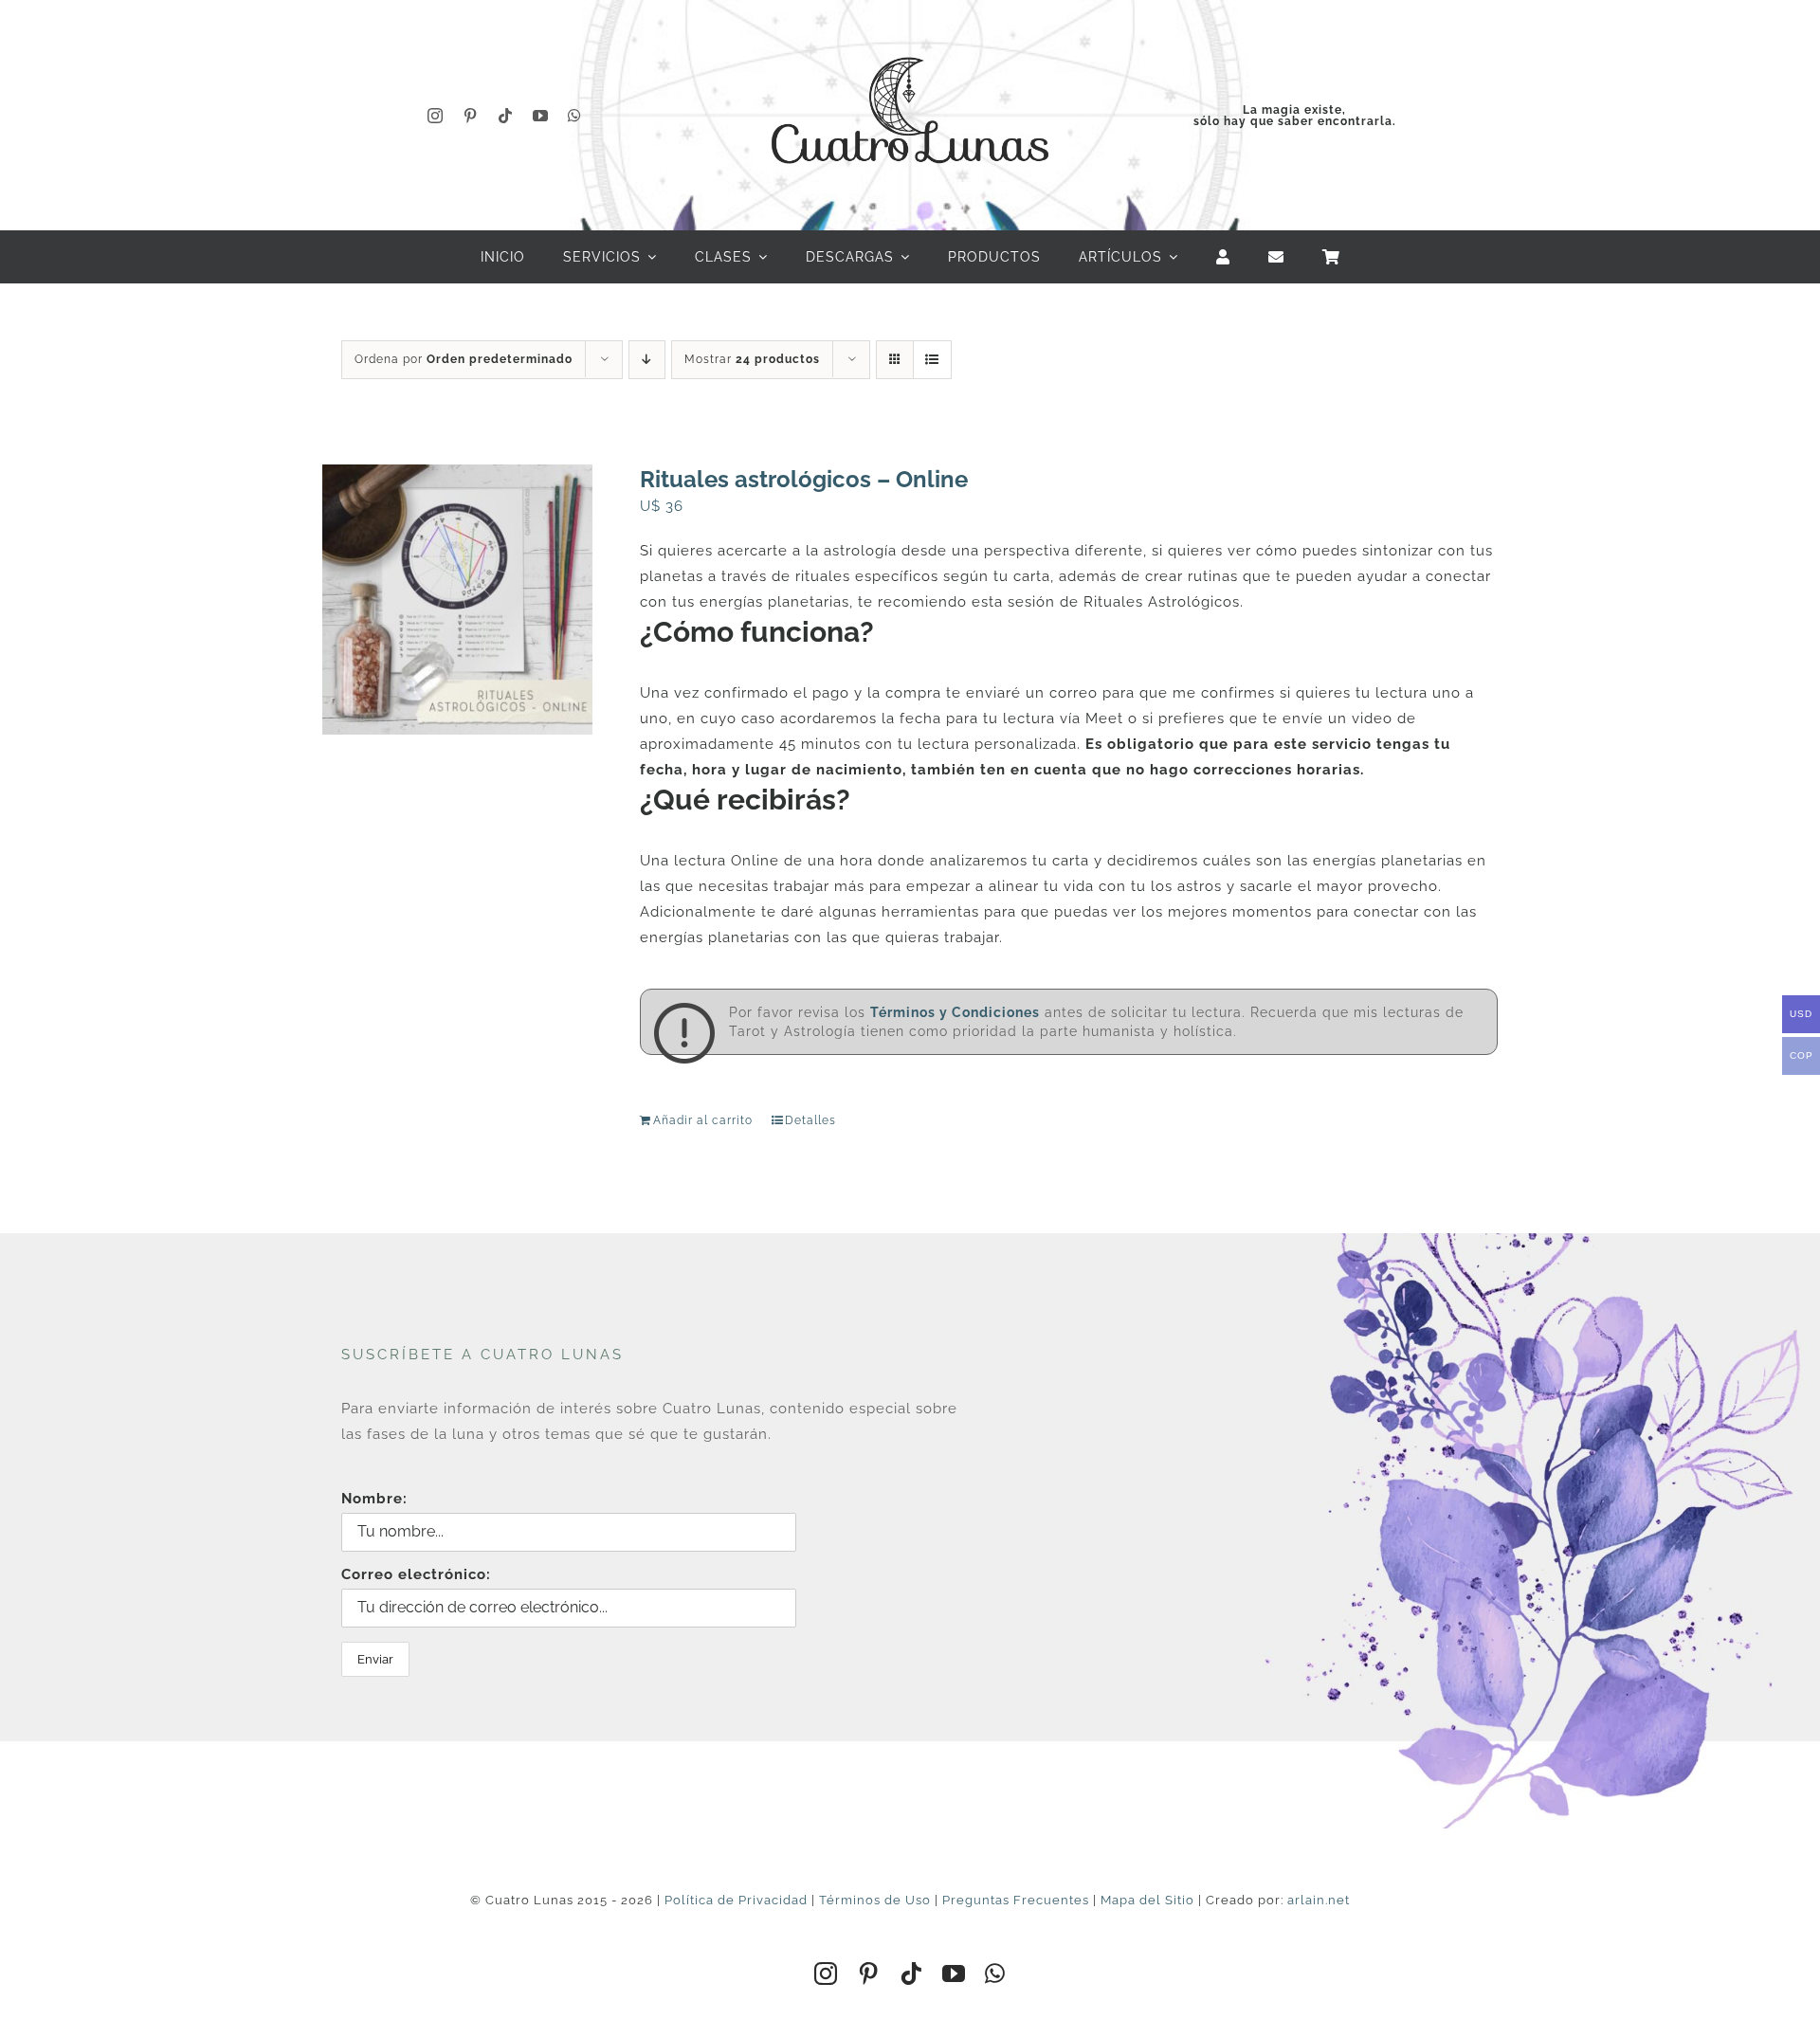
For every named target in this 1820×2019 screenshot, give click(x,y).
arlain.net (1319, 1900)
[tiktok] (506, 116)
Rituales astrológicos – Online (804, 479)
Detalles (810, 1120)
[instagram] (436, 116)
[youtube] (541, 116)
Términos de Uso (875, 1900)
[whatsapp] (575, 116)
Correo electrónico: (416, 1574)
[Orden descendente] (647, 360)
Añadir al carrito (703, 1120)
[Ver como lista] (932, 360)
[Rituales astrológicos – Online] (457, 600)
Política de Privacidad (736, 1900)
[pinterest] (471, 116)
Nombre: (374, 1499)
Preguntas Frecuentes (1016, 1900)
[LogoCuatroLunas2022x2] (910, 40)
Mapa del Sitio (1147, 1900)
